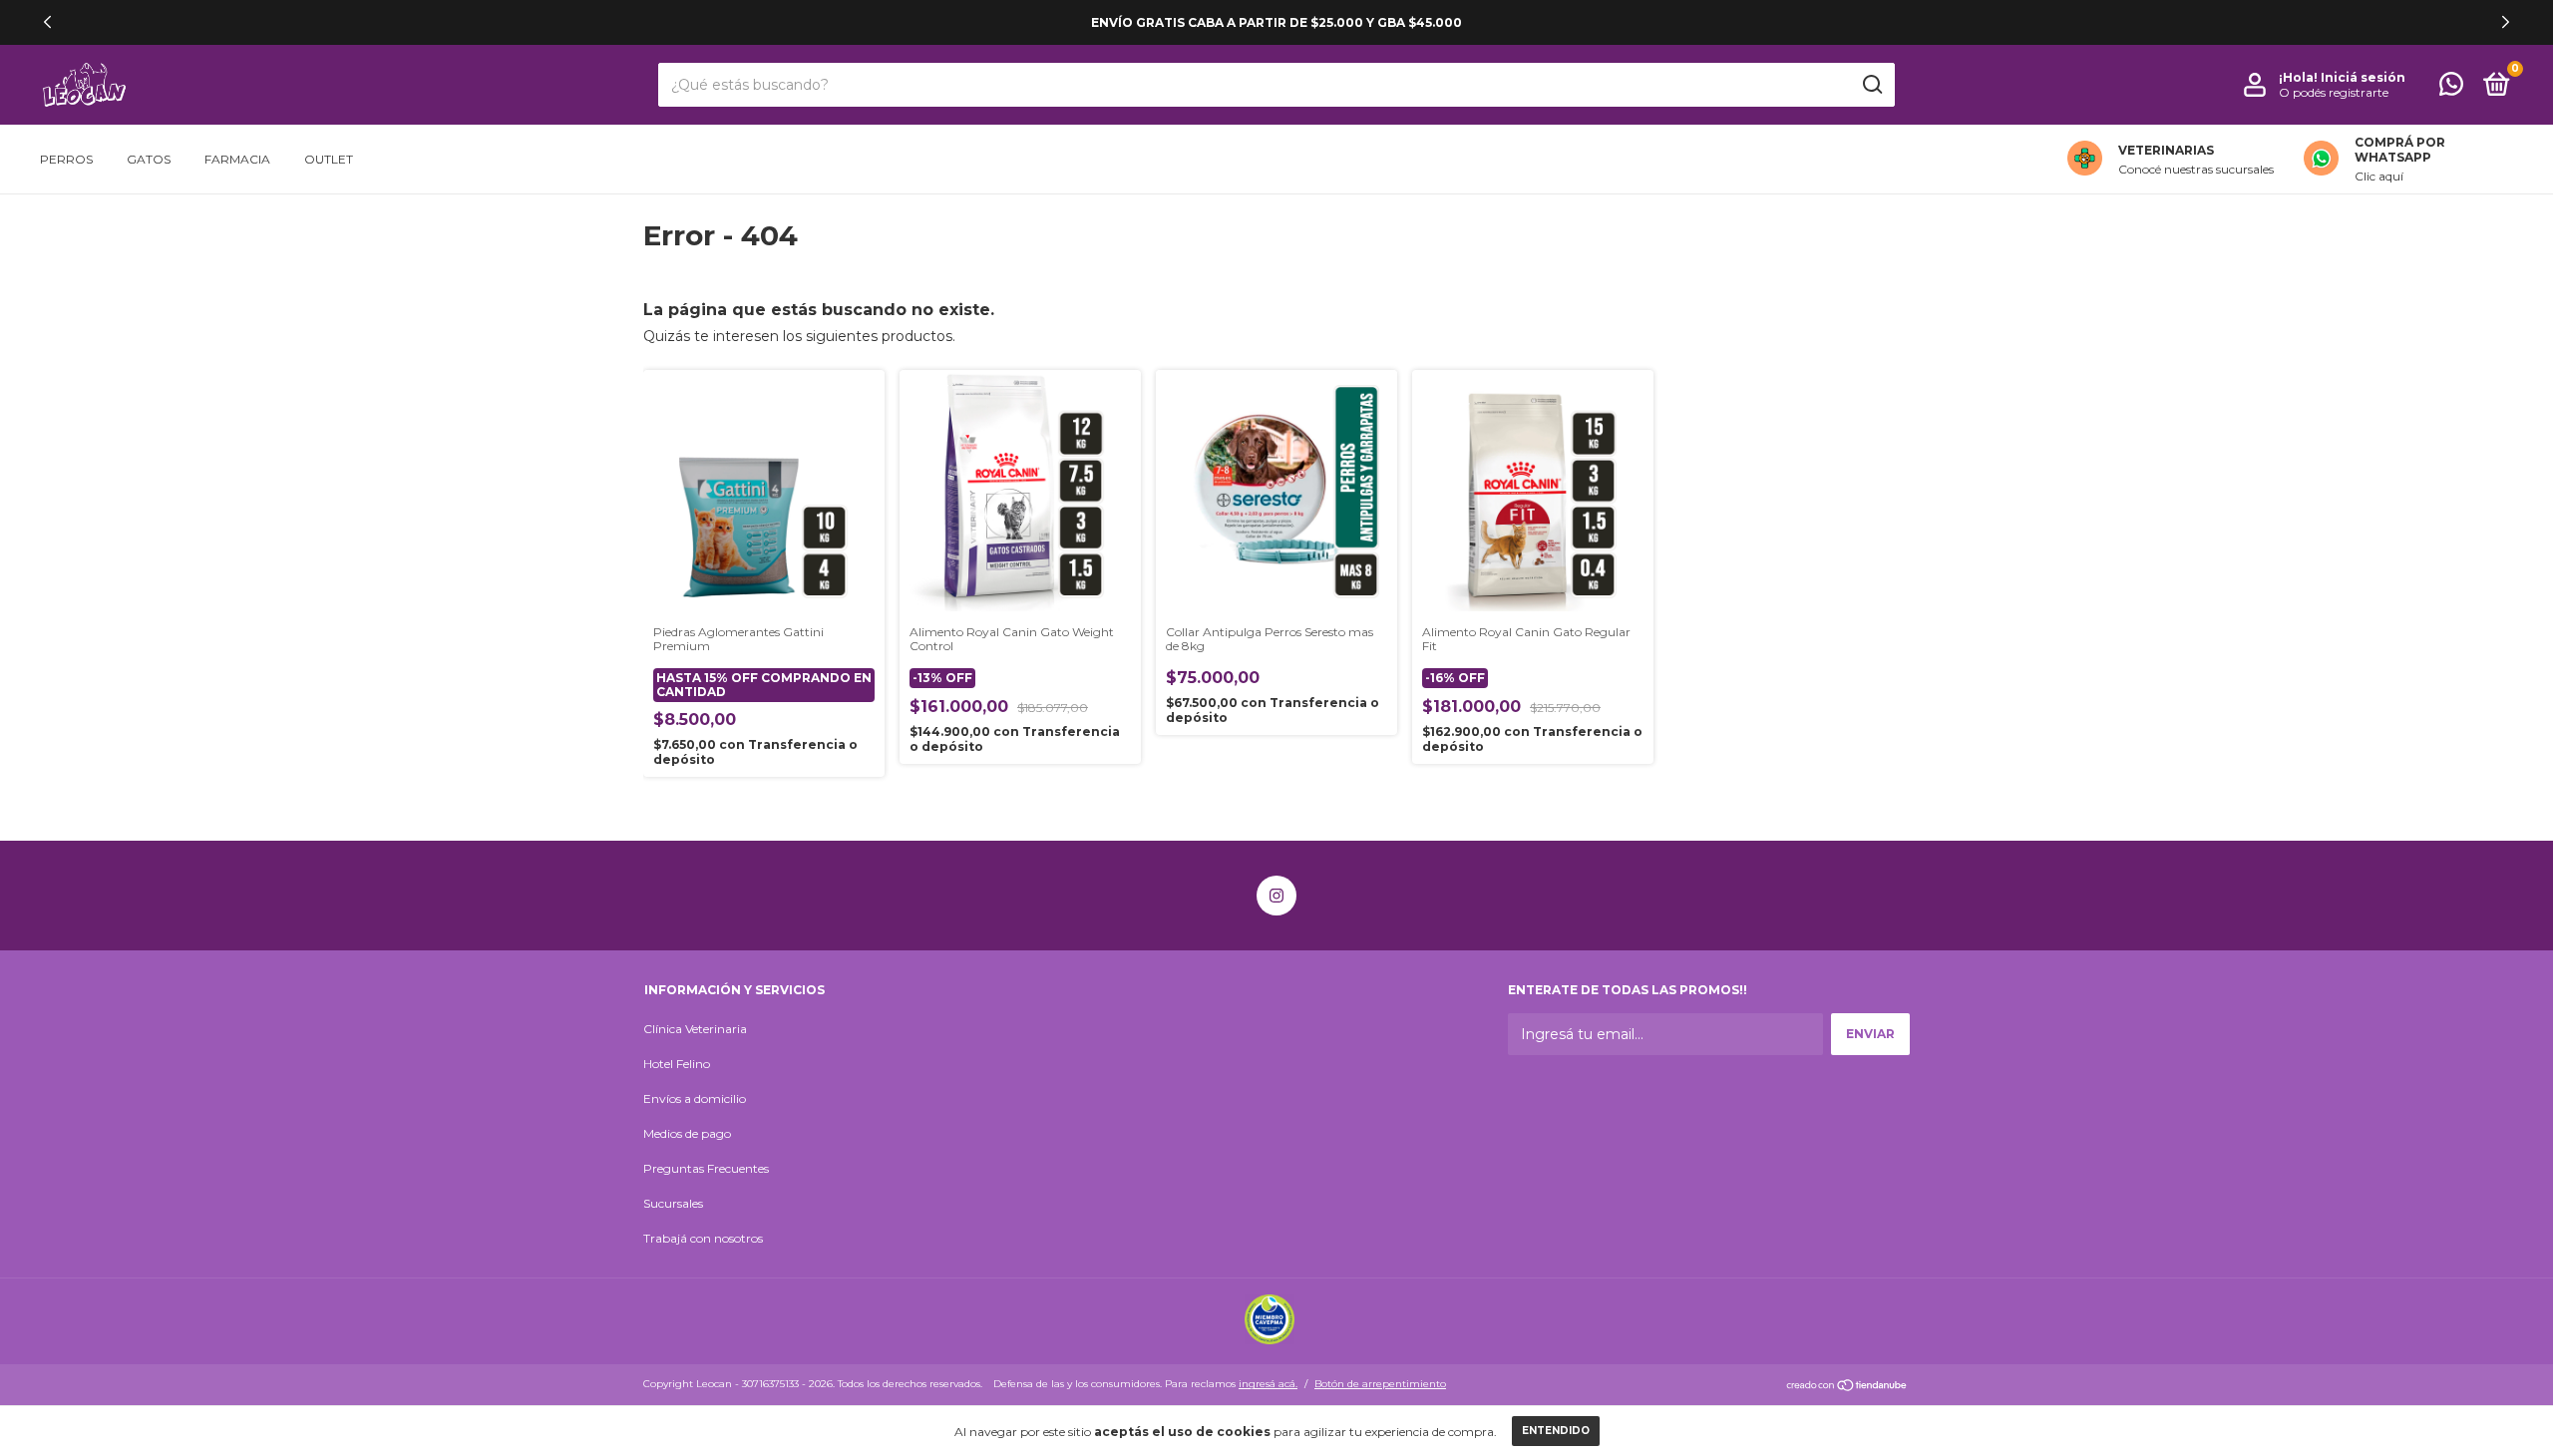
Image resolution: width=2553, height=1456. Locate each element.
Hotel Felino (677, 1064)
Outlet (329, 159)
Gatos (149, 159)
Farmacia (237, 159)
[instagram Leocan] (1276, 896)
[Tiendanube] (1847, 1386)
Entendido (1556, 1431)
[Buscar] (1871, 85)
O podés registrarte (2334, 92)
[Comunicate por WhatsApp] (2451, 88)
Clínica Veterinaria (695, 1029)
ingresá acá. (1268, 1384)
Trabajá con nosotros (703, 1238)
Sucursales (673, 1203)
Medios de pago (687, 1133)
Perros (66, 159)
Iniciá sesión (2363, 77)
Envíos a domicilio (695, 1098)
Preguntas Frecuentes (706, 1168)
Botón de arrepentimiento (1380, 1384)
